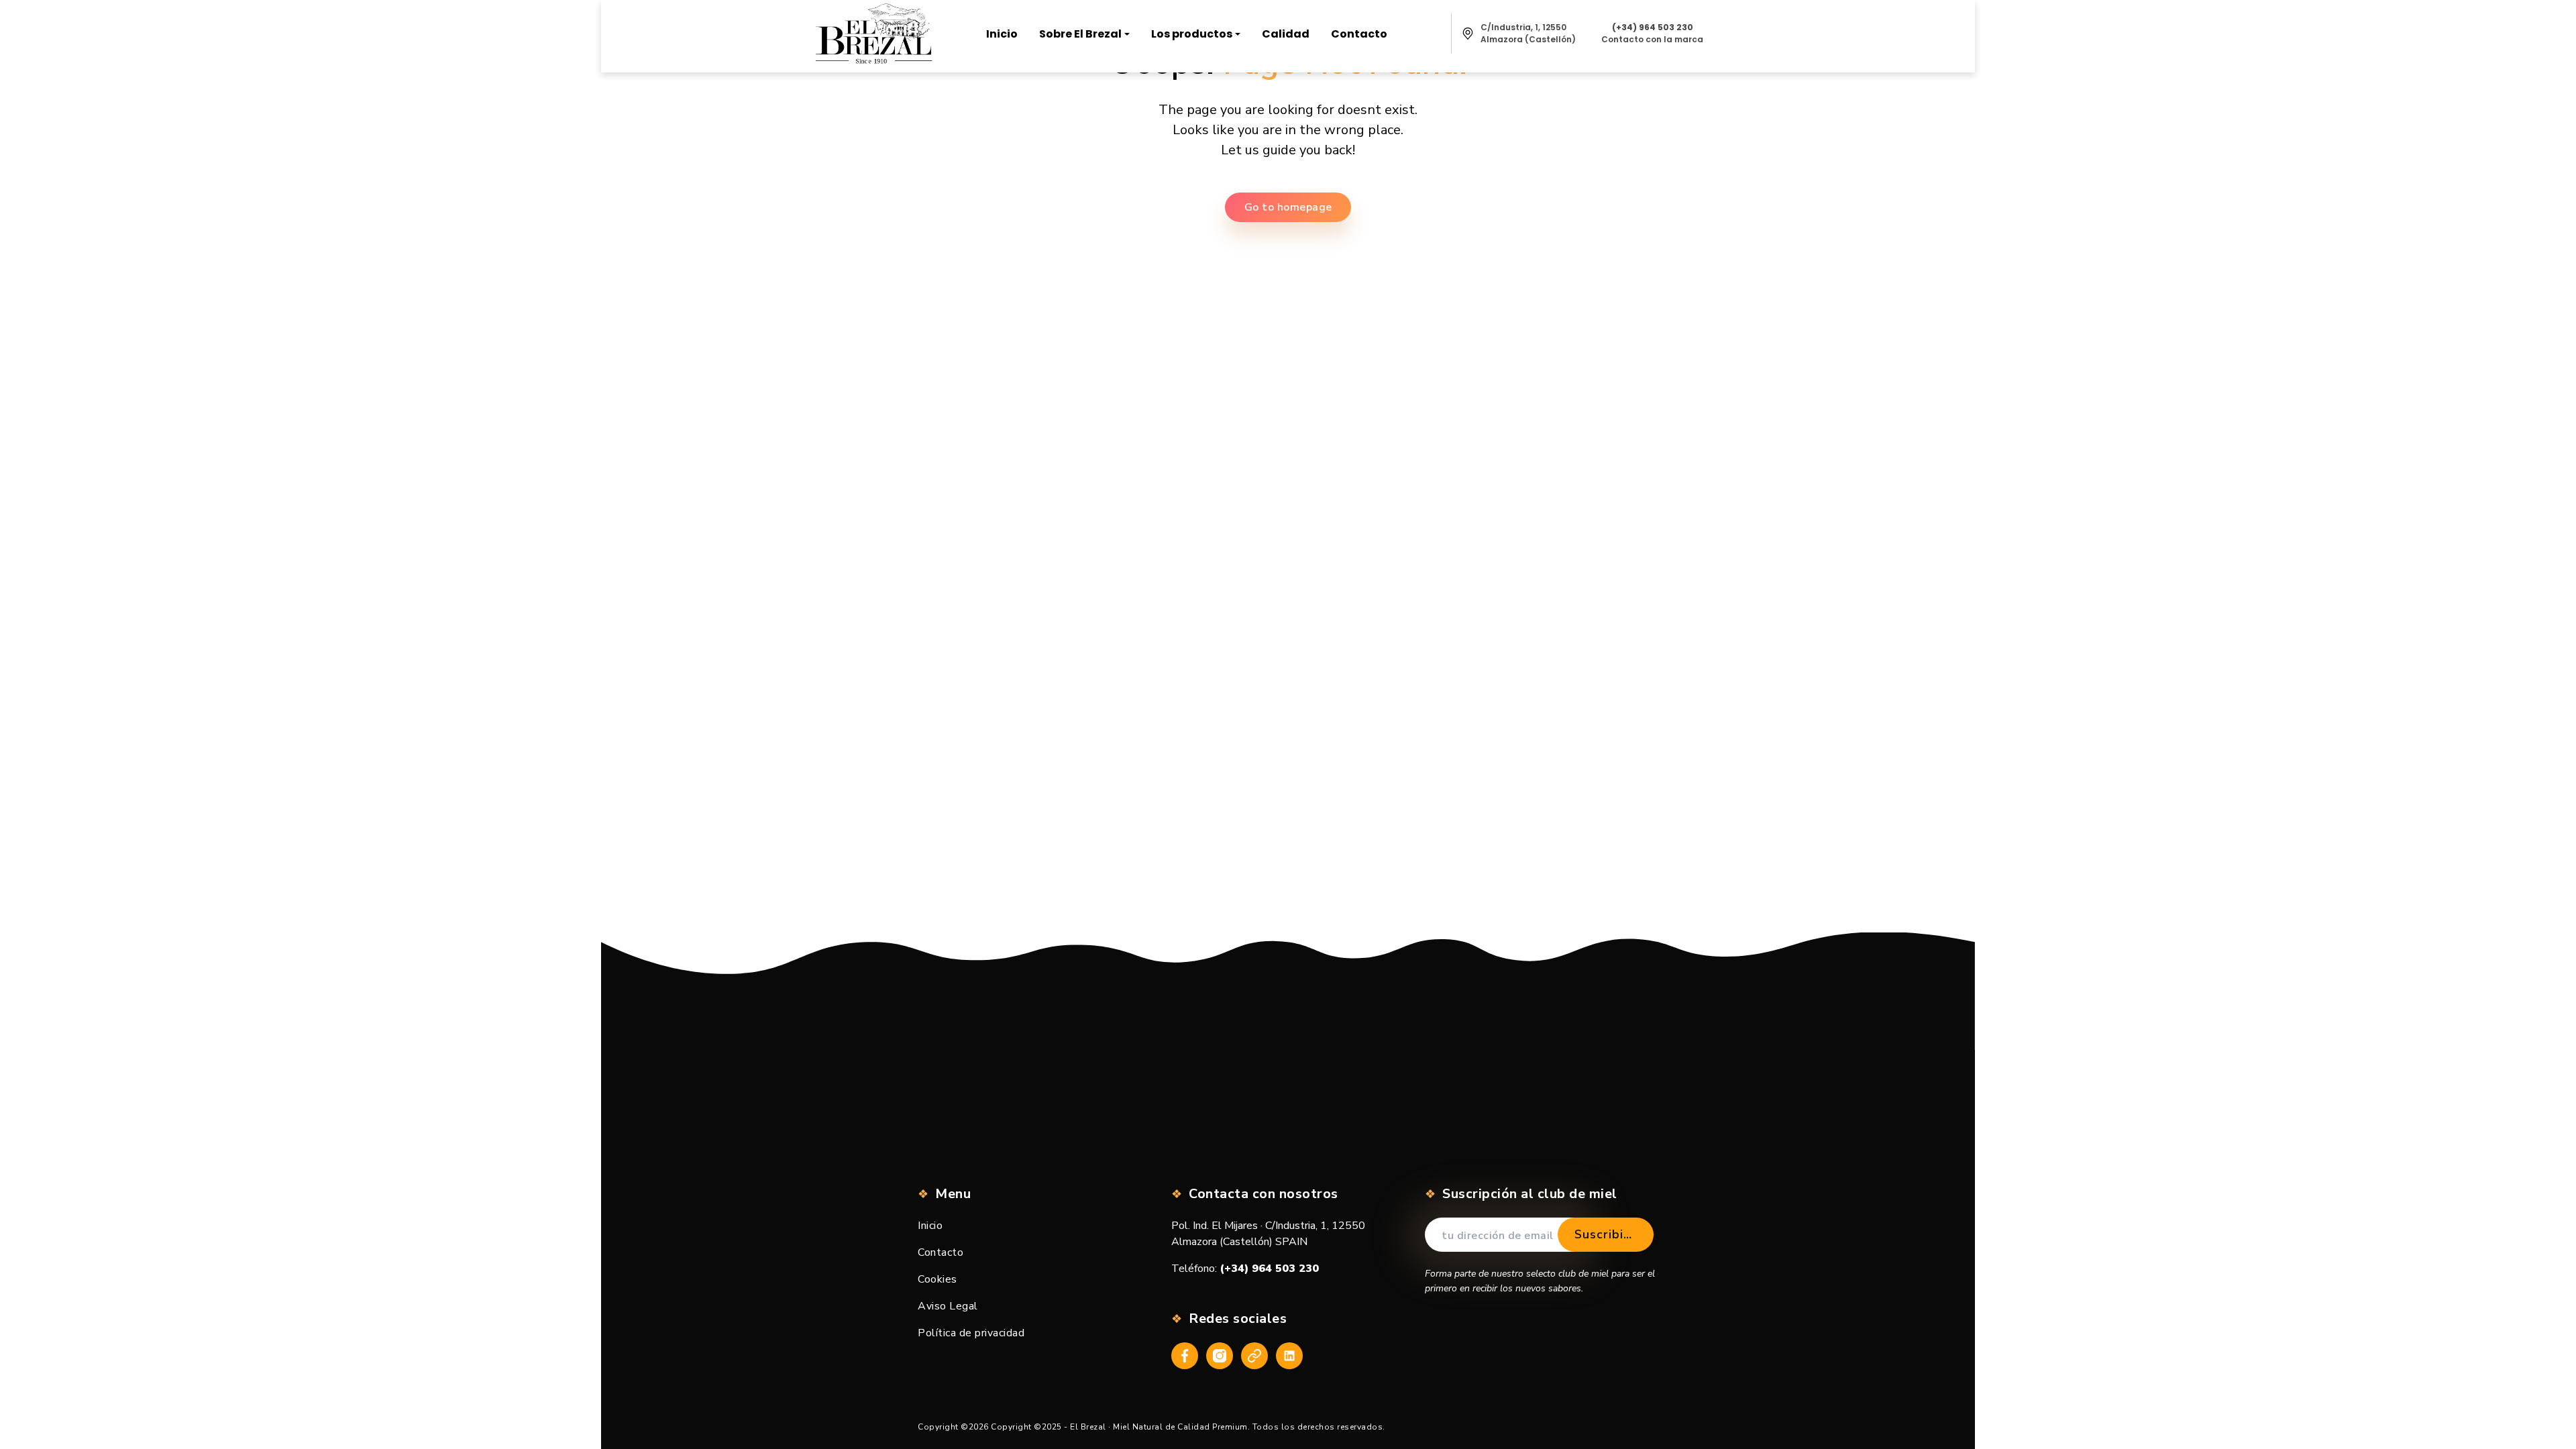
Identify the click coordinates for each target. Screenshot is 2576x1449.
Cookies (937, 1279)
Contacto (941, 1252)
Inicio (930, 1226)
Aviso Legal (948, 1306)
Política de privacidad (971, 1333)
